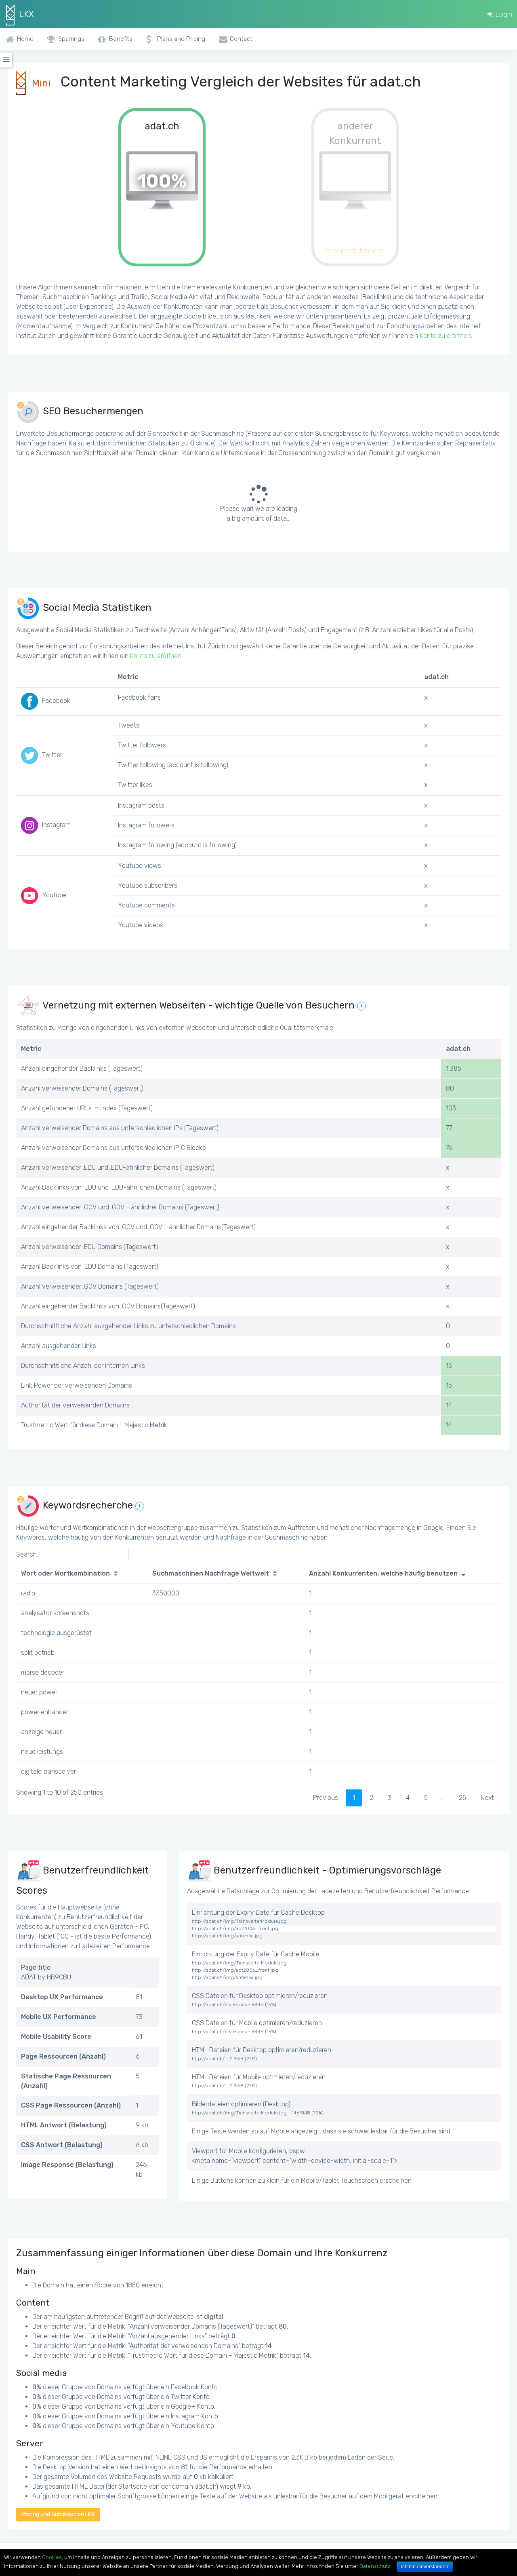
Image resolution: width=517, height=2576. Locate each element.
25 (462, 1798)
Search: (27, 1554)
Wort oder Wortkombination (65, 1573)
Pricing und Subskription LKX (58, 2514)
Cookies (52, 2557)
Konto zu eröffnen (445, 336)
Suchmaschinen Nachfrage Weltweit (211, 1573)
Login (503, 14)
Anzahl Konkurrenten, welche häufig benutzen (383, 1573)
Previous (326, 1798)
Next (487, 1798)
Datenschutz (375, 2566)
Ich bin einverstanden (425, 2567)
